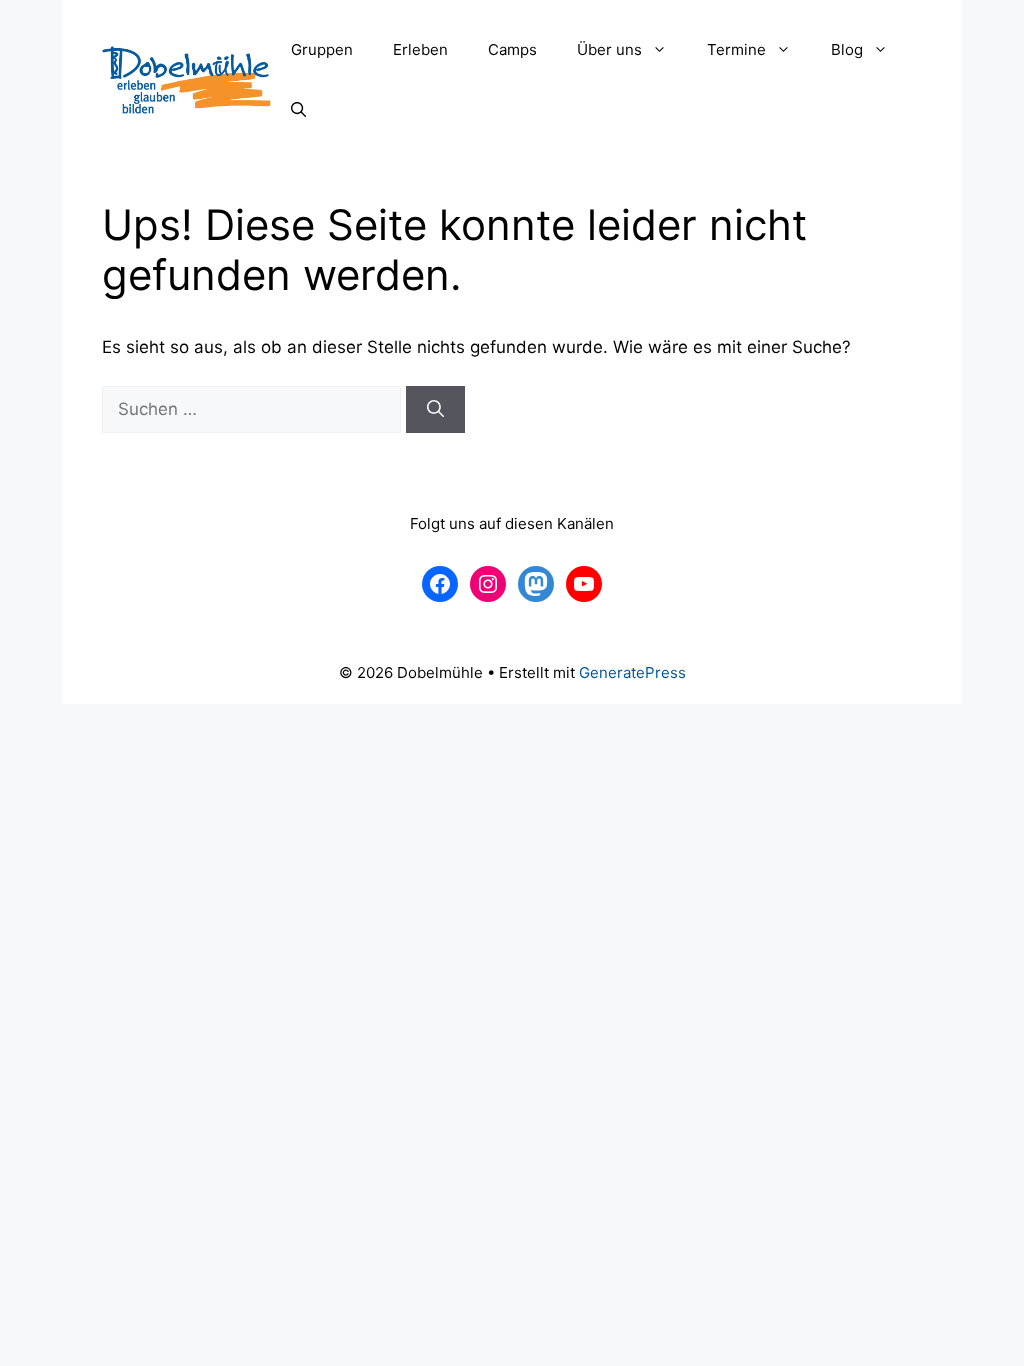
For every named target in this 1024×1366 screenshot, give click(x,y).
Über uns (609, 49)
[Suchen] (435, 410)
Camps (512, 49)
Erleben (420, 49)
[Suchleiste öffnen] (298, 110)
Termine (736, 49)
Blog (847, 49)
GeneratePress (632, 672)
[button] (664, 50)
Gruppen (322, 49)
